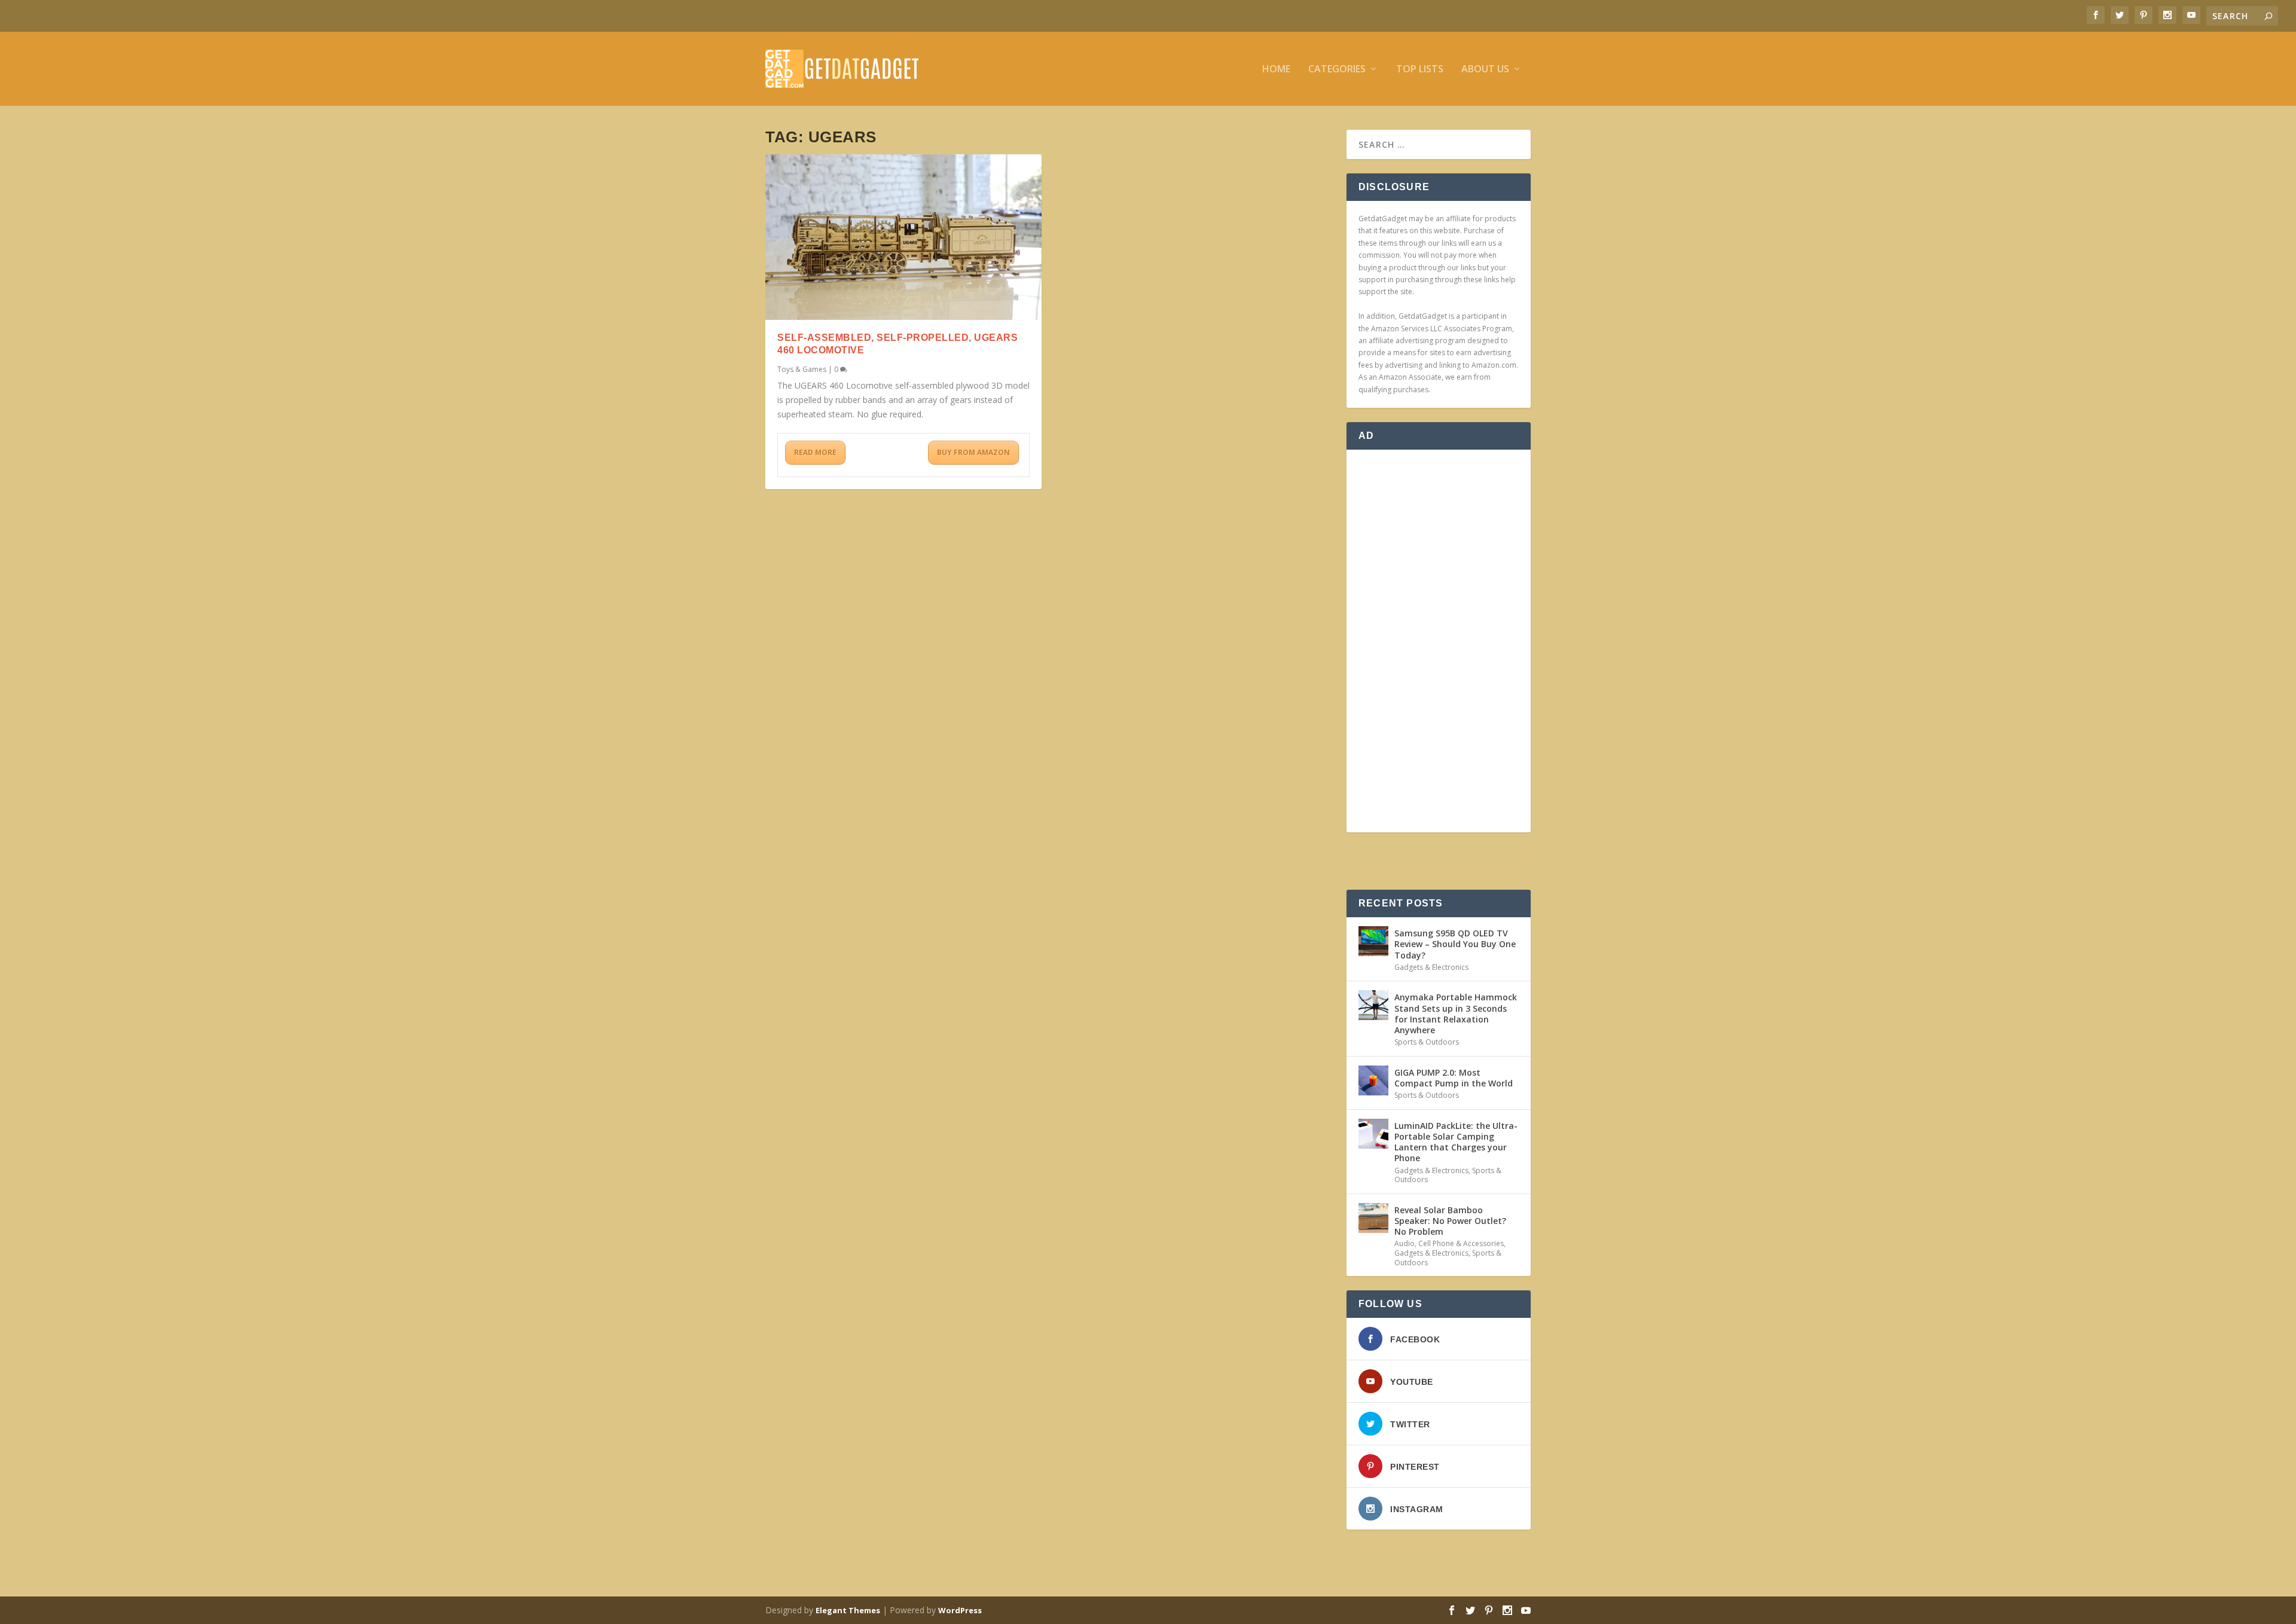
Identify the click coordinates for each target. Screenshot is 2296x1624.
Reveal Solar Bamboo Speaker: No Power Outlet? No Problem (1450, 1221)
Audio (1405, 1243)
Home (1276, 70)
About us (1485, 70)
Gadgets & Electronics (1431, 967)
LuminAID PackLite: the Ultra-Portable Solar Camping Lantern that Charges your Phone (1456, 1142)
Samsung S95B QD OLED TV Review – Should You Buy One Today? (1455, 944)
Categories (1337, 70)
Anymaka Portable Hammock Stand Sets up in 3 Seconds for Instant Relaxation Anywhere (1456, 1014)
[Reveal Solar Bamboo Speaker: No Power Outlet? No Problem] (1373, 1218)
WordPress (960, 1610)
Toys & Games (802, 369)
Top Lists (1420, 70)
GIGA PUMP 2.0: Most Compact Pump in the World (1454, 1078)
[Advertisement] (1439, 641)
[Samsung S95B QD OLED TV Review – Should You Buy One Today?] (1373, 941)
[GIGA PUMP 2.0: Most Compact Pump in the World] (1373, 1080)
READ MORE (815, 452)
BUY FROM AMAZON (973, 452)
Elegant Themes (848, 1610)
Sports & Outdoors (1427, 1042)
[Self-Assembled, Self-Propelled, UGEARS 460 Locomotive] (903, 237)
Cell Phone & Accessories (1461, 1243)
